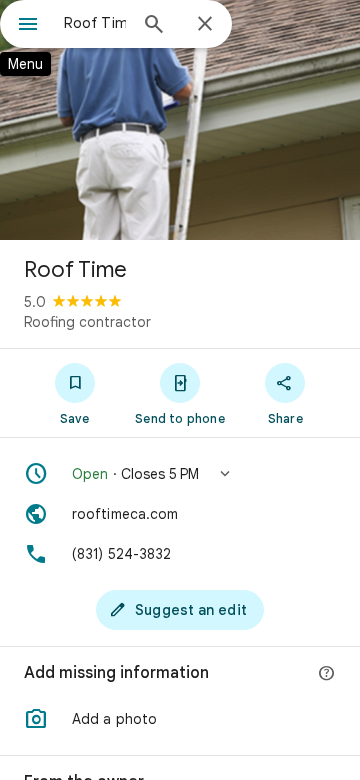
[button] (180, 474)
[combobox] (95, 23)
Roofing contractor (87, 322)
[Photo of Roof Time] (180, 120)
